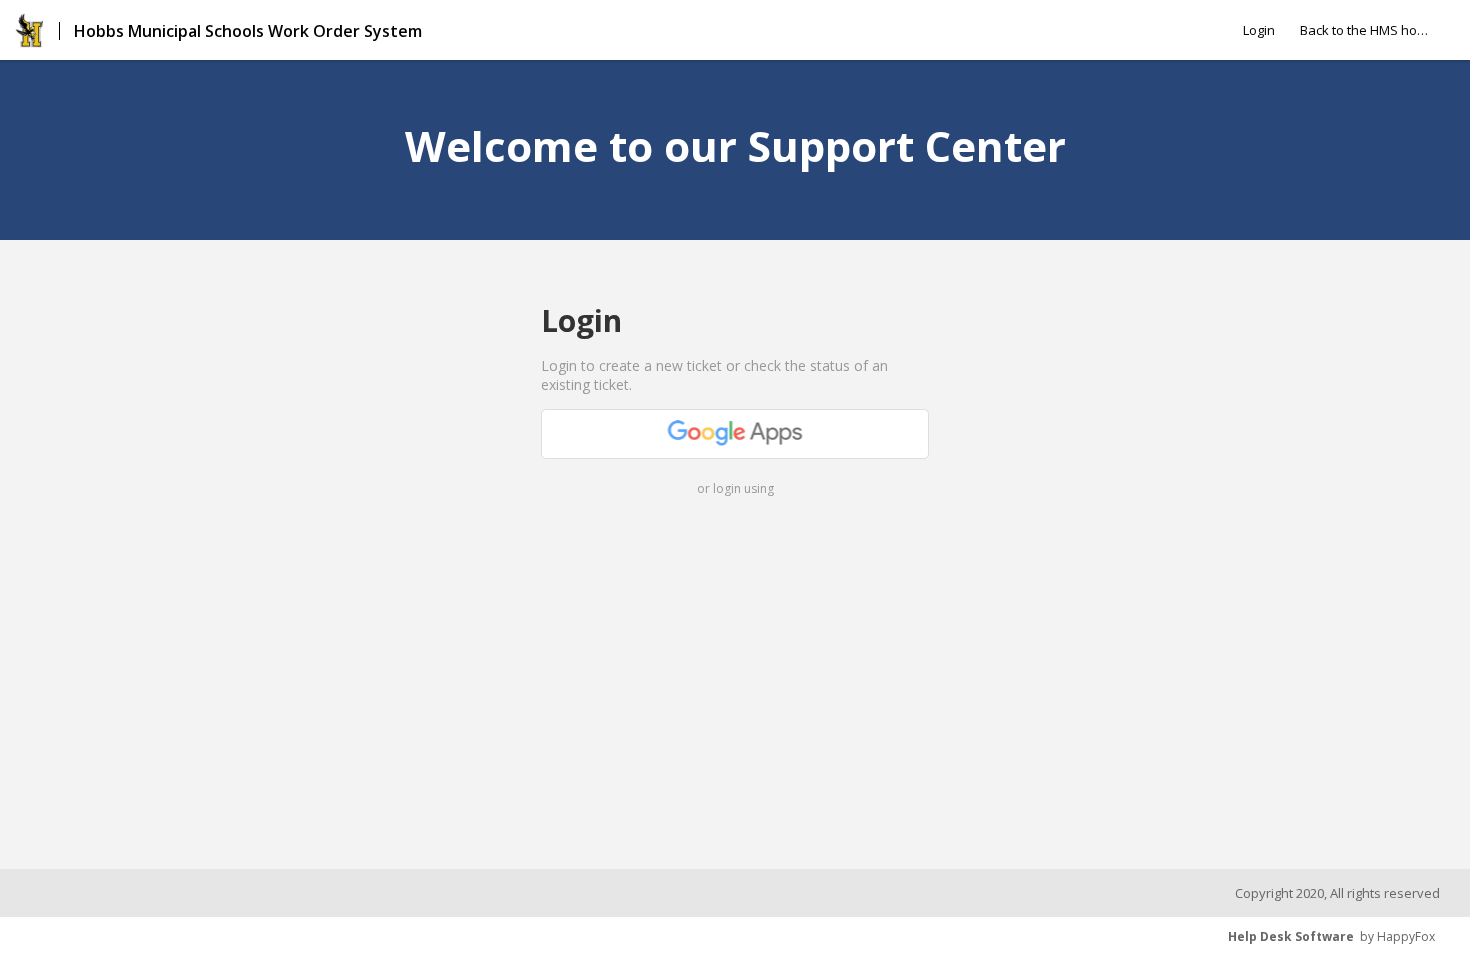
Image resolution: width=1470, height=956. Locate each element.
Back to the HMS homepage (1365, 30)
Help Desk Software (1291, 936)
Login (1259, 30)
